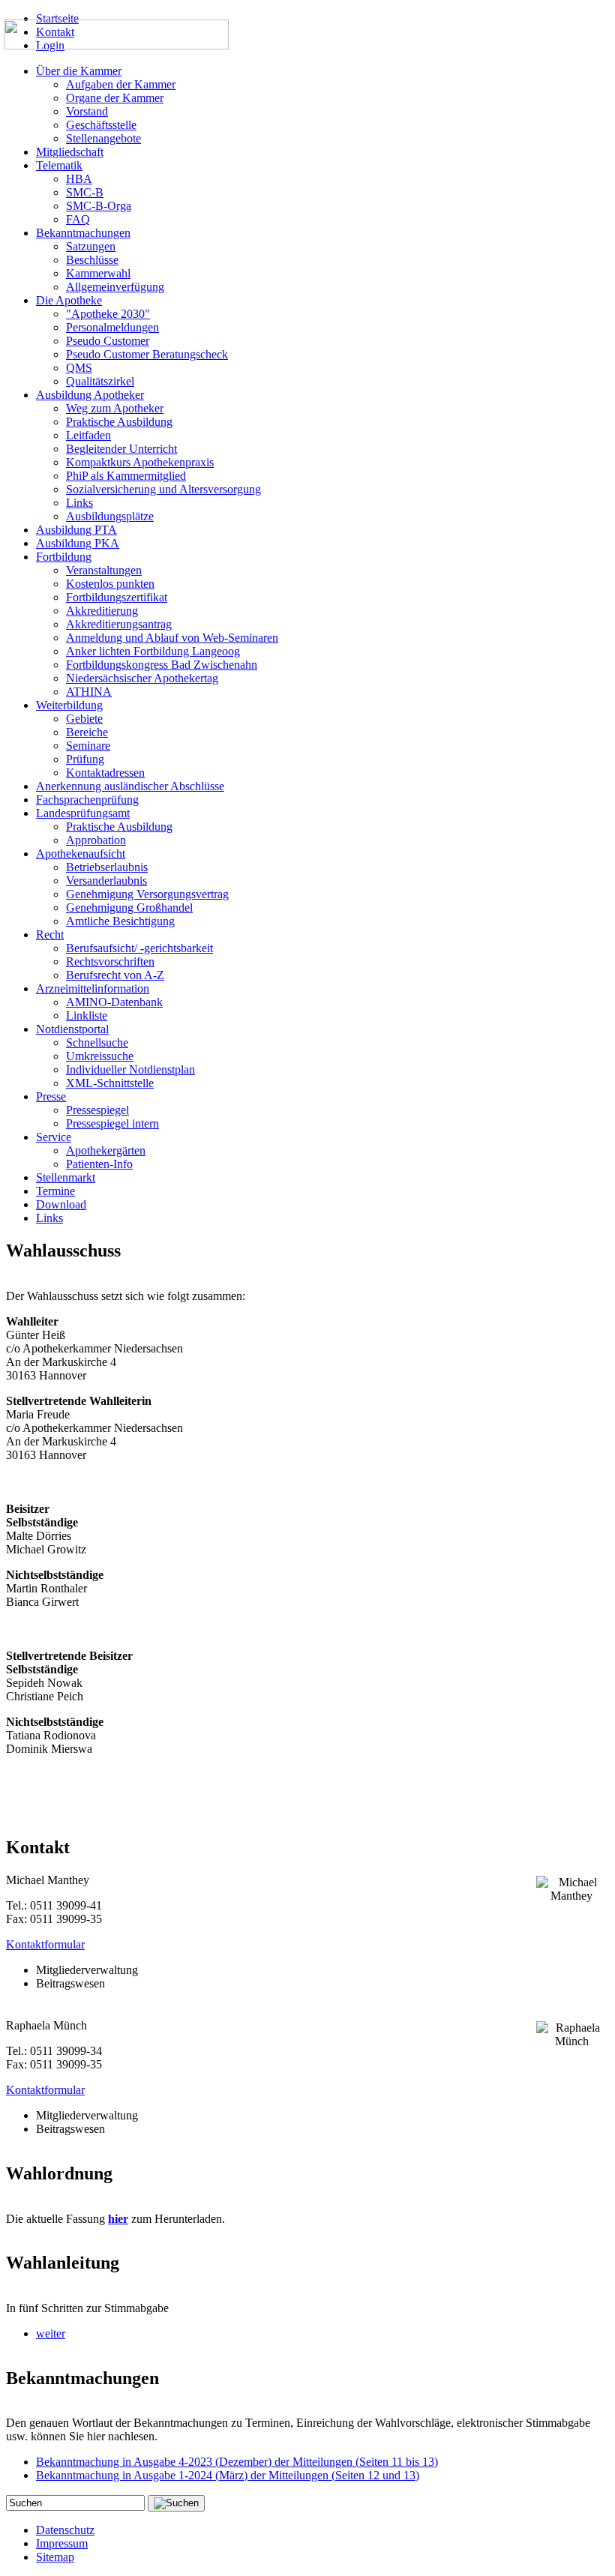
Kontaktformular (45, 1944)
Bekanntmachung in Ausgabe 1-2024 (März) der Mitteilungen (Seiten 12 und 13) (228, 2475)
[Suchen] (176, 2503)
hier (118, 2219)
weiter (51, 2333)
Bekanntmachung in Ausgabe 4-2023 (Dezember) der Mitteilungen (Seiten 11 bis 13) (237, 2462)
